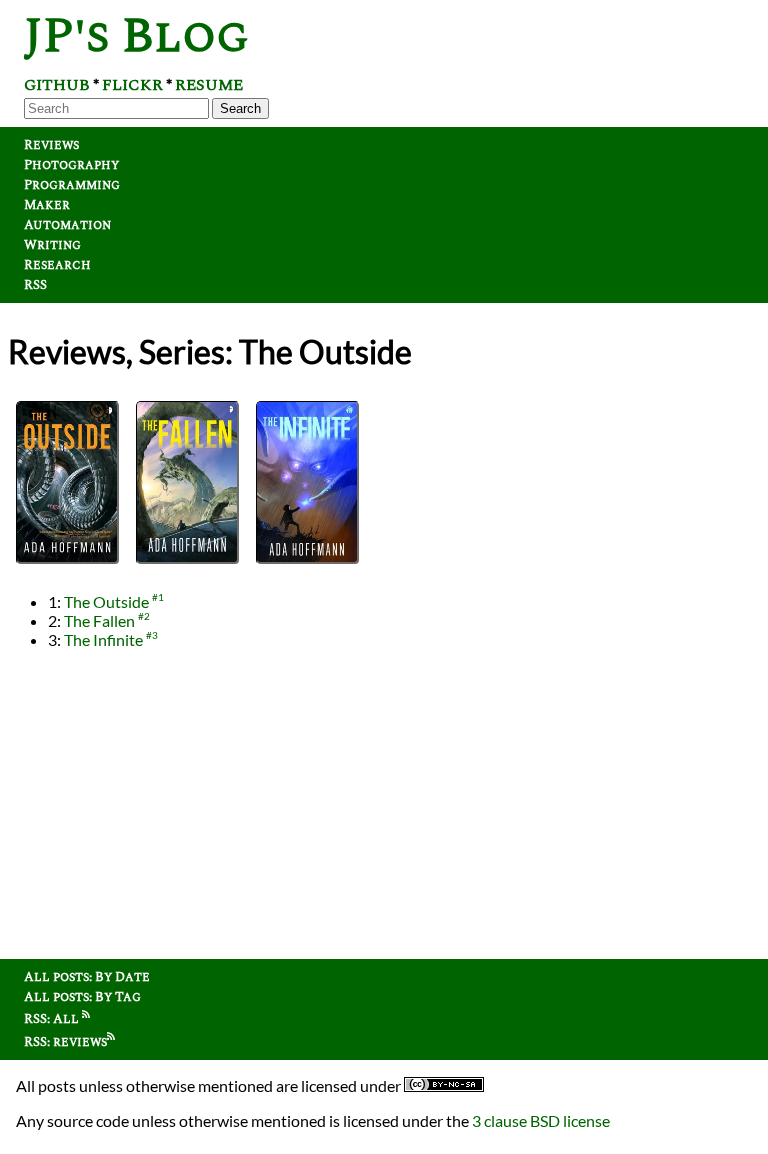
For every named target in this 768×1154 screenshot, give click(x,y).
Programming (72, 185)
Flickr (132, 85)
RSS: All (53, 1019)
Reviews (51, 145)
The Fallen (99, 620)
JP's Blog (136, 36)
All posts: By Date (87, 977)
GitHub (57, 85)
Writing (52, 245)
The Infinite (103, 639)
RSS (35, 285)
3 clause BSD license (541, 1120)
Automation (67, 225)
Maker (47, 205)
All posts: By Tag (82, 997)
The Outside (106, 601)
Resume (209, 85)
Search (240, 108)
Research (57, 265)
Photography (71, 165)
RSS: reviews (65, 1042)
